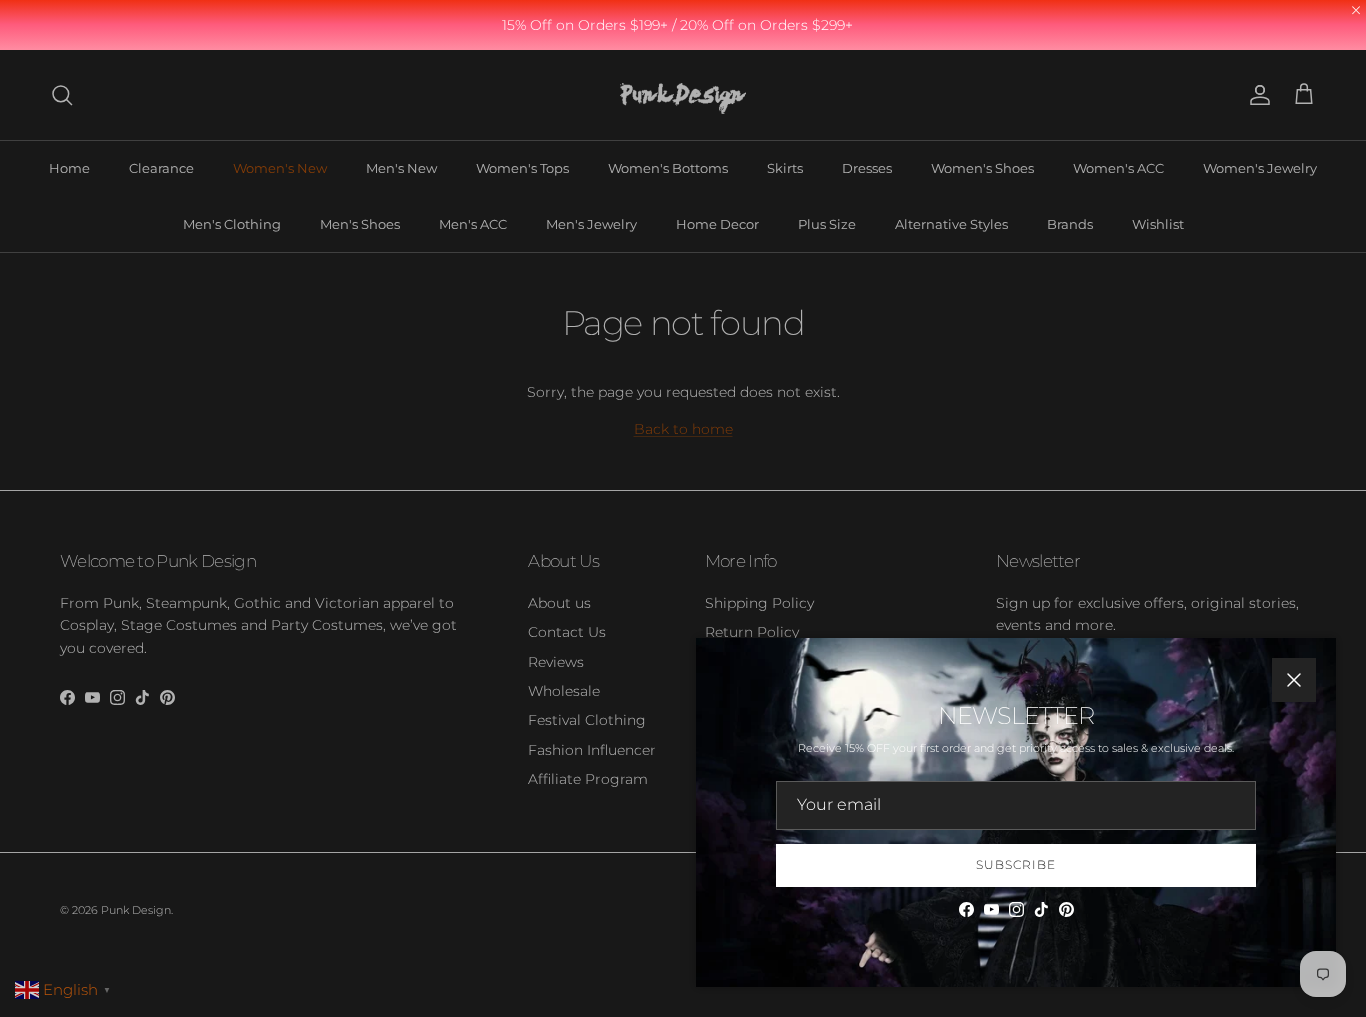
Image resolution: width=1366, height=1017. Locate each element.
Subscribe (1016, 864)
